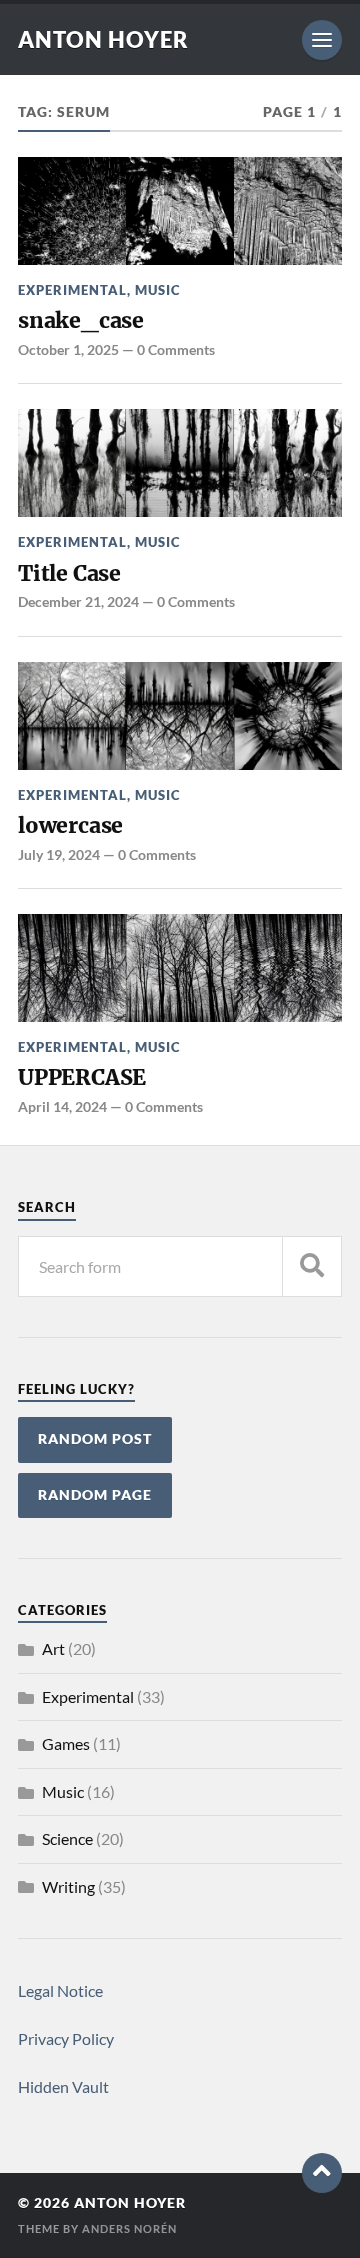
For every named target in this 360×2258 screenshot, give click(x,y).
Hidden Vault (63, 2086)
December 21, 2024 (78, 601)
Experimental (72, 290)
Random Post (95, 1439)
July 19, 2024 (59, 854)
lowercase (70, 825)
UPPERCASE (82, 1077)
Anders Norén (129, 2228)
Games (66, 1743)
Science (67, 1838)
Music (158, 290)
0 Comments (176, 349)
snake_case (81, 320)
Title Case (69, 573)
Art (53, 1648)
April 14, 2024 (62, 1106)
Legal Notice (60, 1990)
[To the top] (322, 2173)
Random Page (95, 1495)
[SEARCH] (312, 1266)
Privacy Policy (66, 2038)
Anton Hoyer (103, 39)
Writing (68, 1886)
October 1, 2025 (68, 349)
